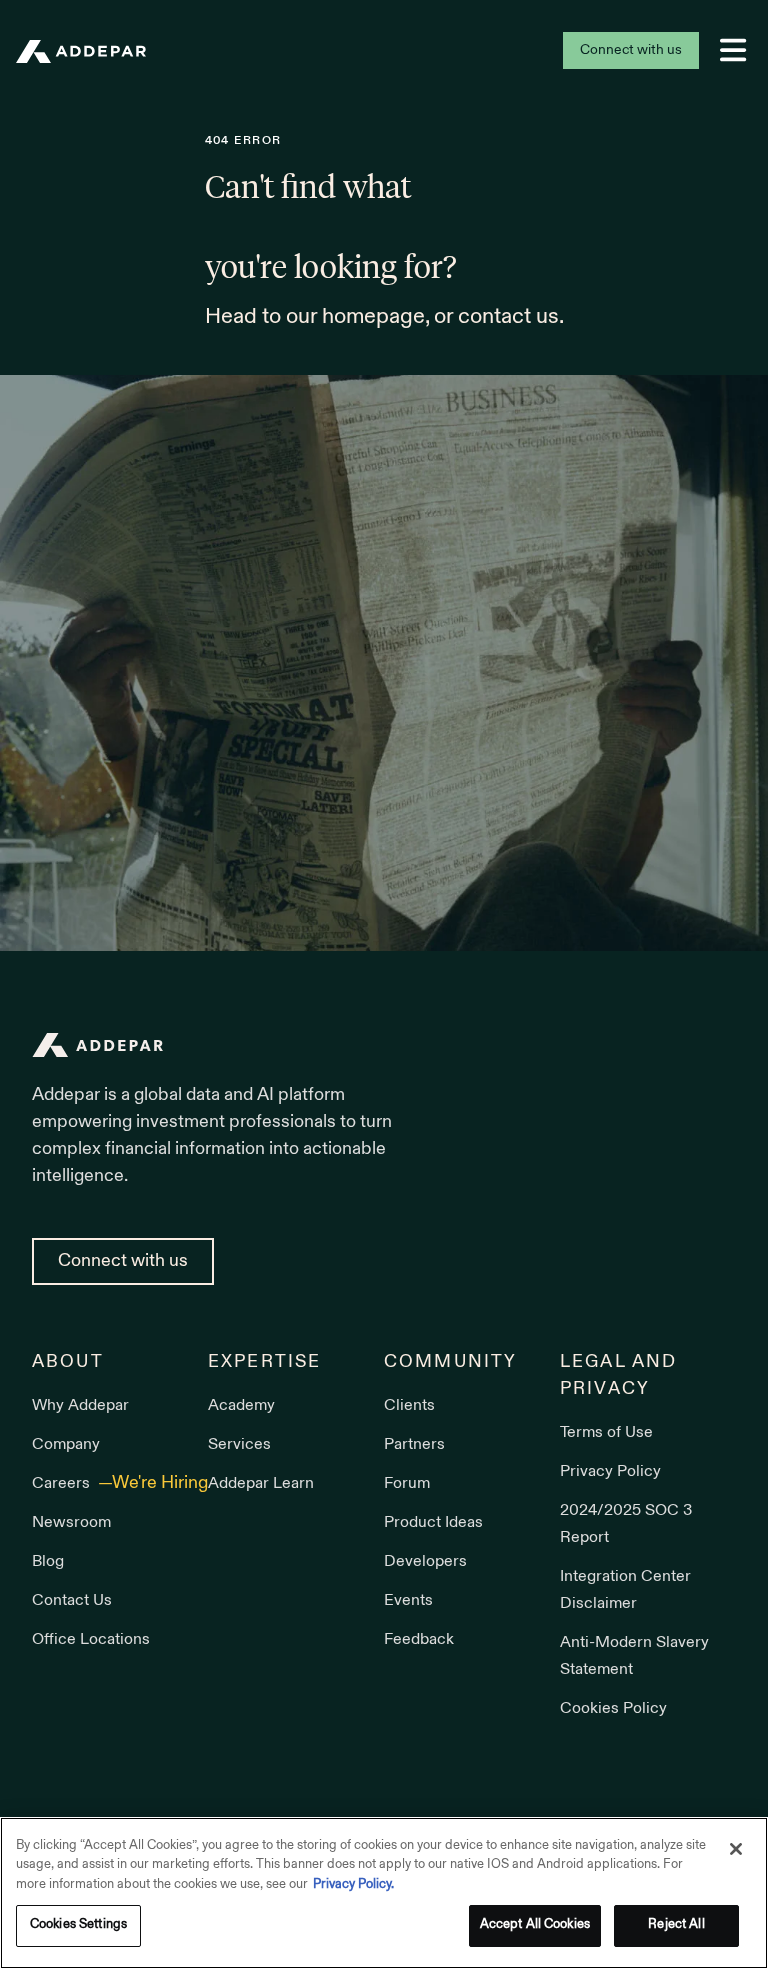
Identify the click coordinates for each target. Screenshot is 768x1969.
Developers (425, 1562)
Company (66, 1445)
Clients (409, 1406)
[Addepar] (81, 51)
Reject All (676, 1925)
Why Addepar (80, 1406)
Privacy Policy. (353, 1885)
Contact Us (72, 1601)
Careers (63, 1484)
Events (408, 1601)
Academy (241, 1406)
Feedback (419, 1640)
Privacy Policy (610, 1472)
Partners (414, 1445)
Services (239, 1445)
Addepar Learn (261, 1484)
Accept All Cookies (535, 1925)
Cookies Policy (613, 1709)
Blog (48, 1562)
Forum (407, 1484)
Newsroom (71, 1523)
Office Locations (91, 1640)
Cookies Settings (78, 1925)
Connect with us (631, 50)
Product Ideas (433, 1523)
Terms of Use (606, 1433)
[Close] (736, 1849)
